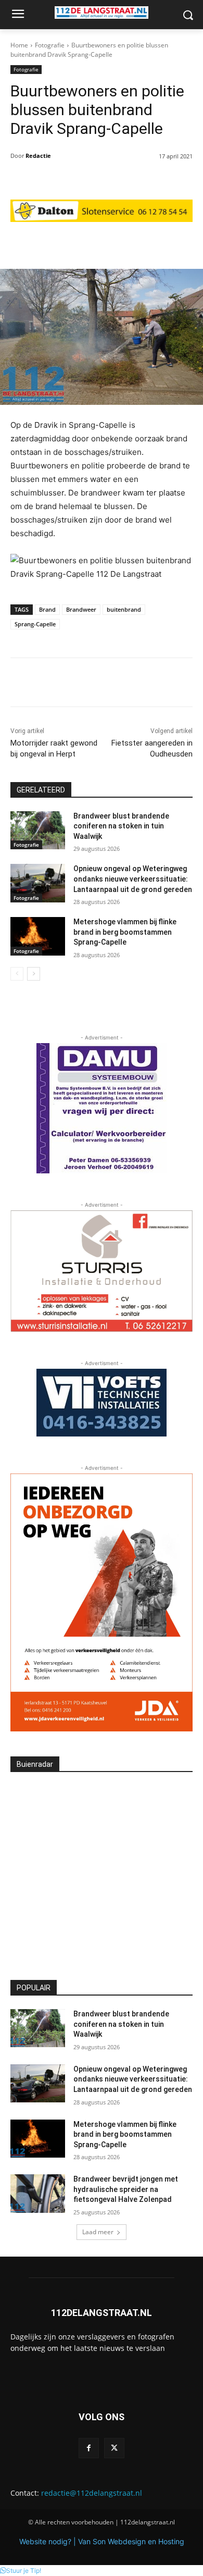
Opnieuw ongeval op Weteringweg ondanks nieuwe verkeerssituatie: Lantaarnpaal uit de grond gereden (133, 879)
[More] (155, 243)
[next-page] (34, 974)
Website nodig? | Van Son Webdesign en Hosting (102, 2541)
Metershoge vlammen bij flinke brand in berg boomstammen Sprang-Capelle (125, 932)
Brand (47, 609)
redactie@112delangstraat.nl (92, 2493)
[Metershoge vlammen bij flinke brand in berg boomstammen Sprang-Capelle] (38, 936)
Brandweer (81, 609)
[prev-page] (17, 974)
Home (19, 45)
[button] (21, 2571)
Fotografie (50, 45)
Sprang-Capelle (35, 624)
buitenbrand (124, 609)
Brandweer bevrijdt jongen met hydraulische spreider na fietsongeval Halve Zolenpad (126, 2189)
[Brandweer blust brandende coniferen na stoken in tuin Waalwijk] (38, 831)
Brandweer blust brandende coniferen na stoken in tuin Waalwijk (121, 826)
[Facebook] (89, 2448)
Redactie (38, 156)
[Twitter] (114, 2448)
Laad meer (98, 2232)
